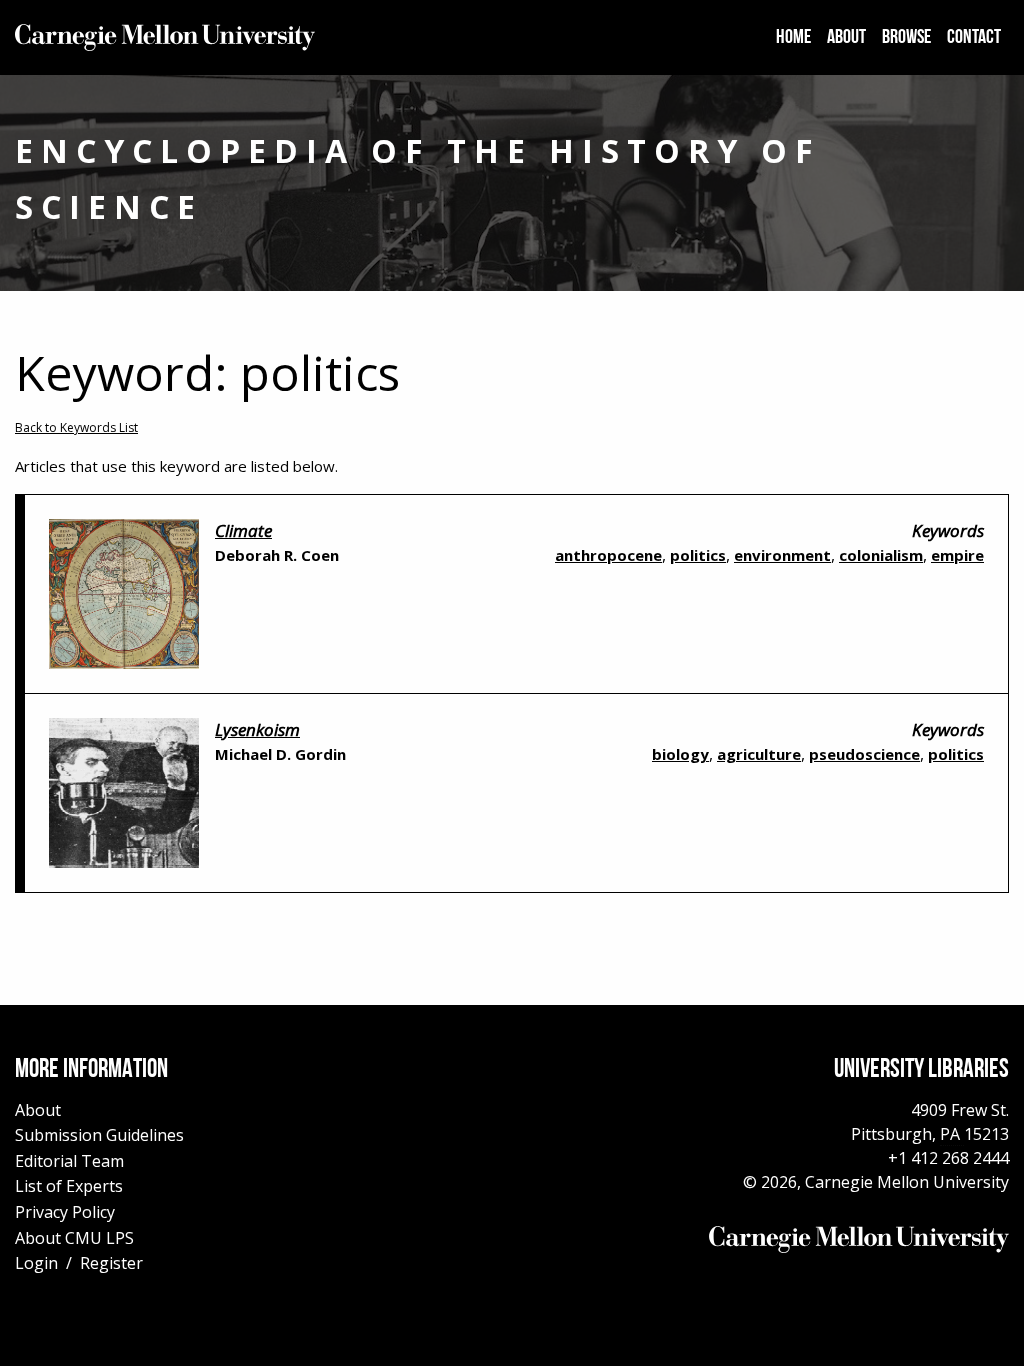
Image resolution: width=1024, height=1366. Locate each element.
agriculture (759, 754)
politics (698, 555)
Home (793, 38)
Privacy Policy (65, 1212)
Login (36, 1263)
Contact (974, 38)
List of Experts (69, 1186)
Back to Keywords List (76, 427)
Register (111, 1263)
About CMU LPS (74, 1238)
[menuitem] (793, 38)
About (846, 38)
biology (680, 754)
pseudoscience (864, 754)
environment (782, 555)
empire (957, 555)
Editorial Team (69, 1161)
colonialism (881, 555)
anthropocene (608, 555)
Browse (906, 38)
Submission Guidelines (99, 1135)
